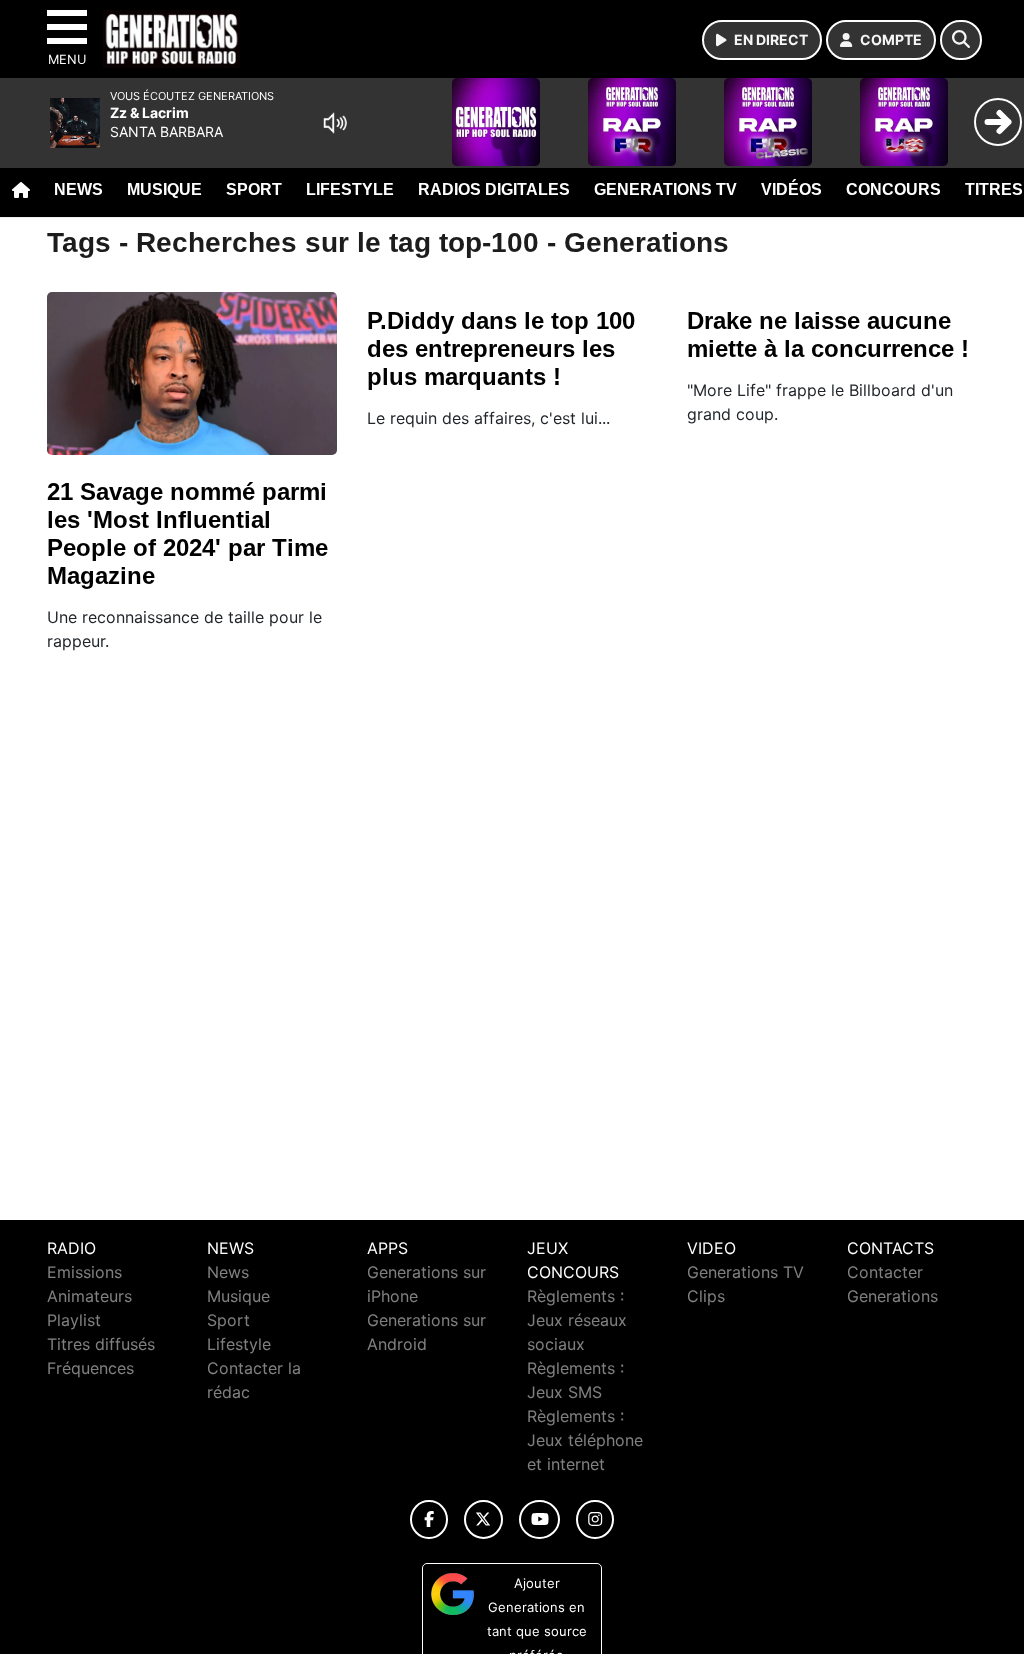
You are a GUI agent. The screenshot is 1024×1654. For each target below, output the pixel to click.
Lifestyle (350, 189)
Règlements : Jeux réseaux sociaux (577, 1320)
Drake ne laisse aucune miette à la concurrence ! (828, 334)
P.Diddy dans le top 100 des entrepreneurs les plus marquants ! (501, 348)
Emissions (84, 1272)
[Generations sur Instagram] (595, 1519)
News (78, 189)
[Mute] (335, 123)
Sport (254, 189)
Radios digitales (494, 189)
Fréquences (90, 1368)
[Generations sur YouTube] (539, 1519)
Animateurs (89, 1296)
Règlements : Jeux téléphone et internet (585, 1440)
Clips (706, 1296)
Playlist (74, 1320)
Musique (164, 189)
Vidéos (791, 189)
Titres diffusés (101, 1344)
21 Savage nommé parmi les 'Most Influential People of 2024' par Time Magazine (187, 533)
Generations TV (665, 189)
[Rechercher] (961, 40)
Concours (893, 189)
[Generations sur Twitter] (483, 1519)
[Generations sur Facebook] (429, 1519)
